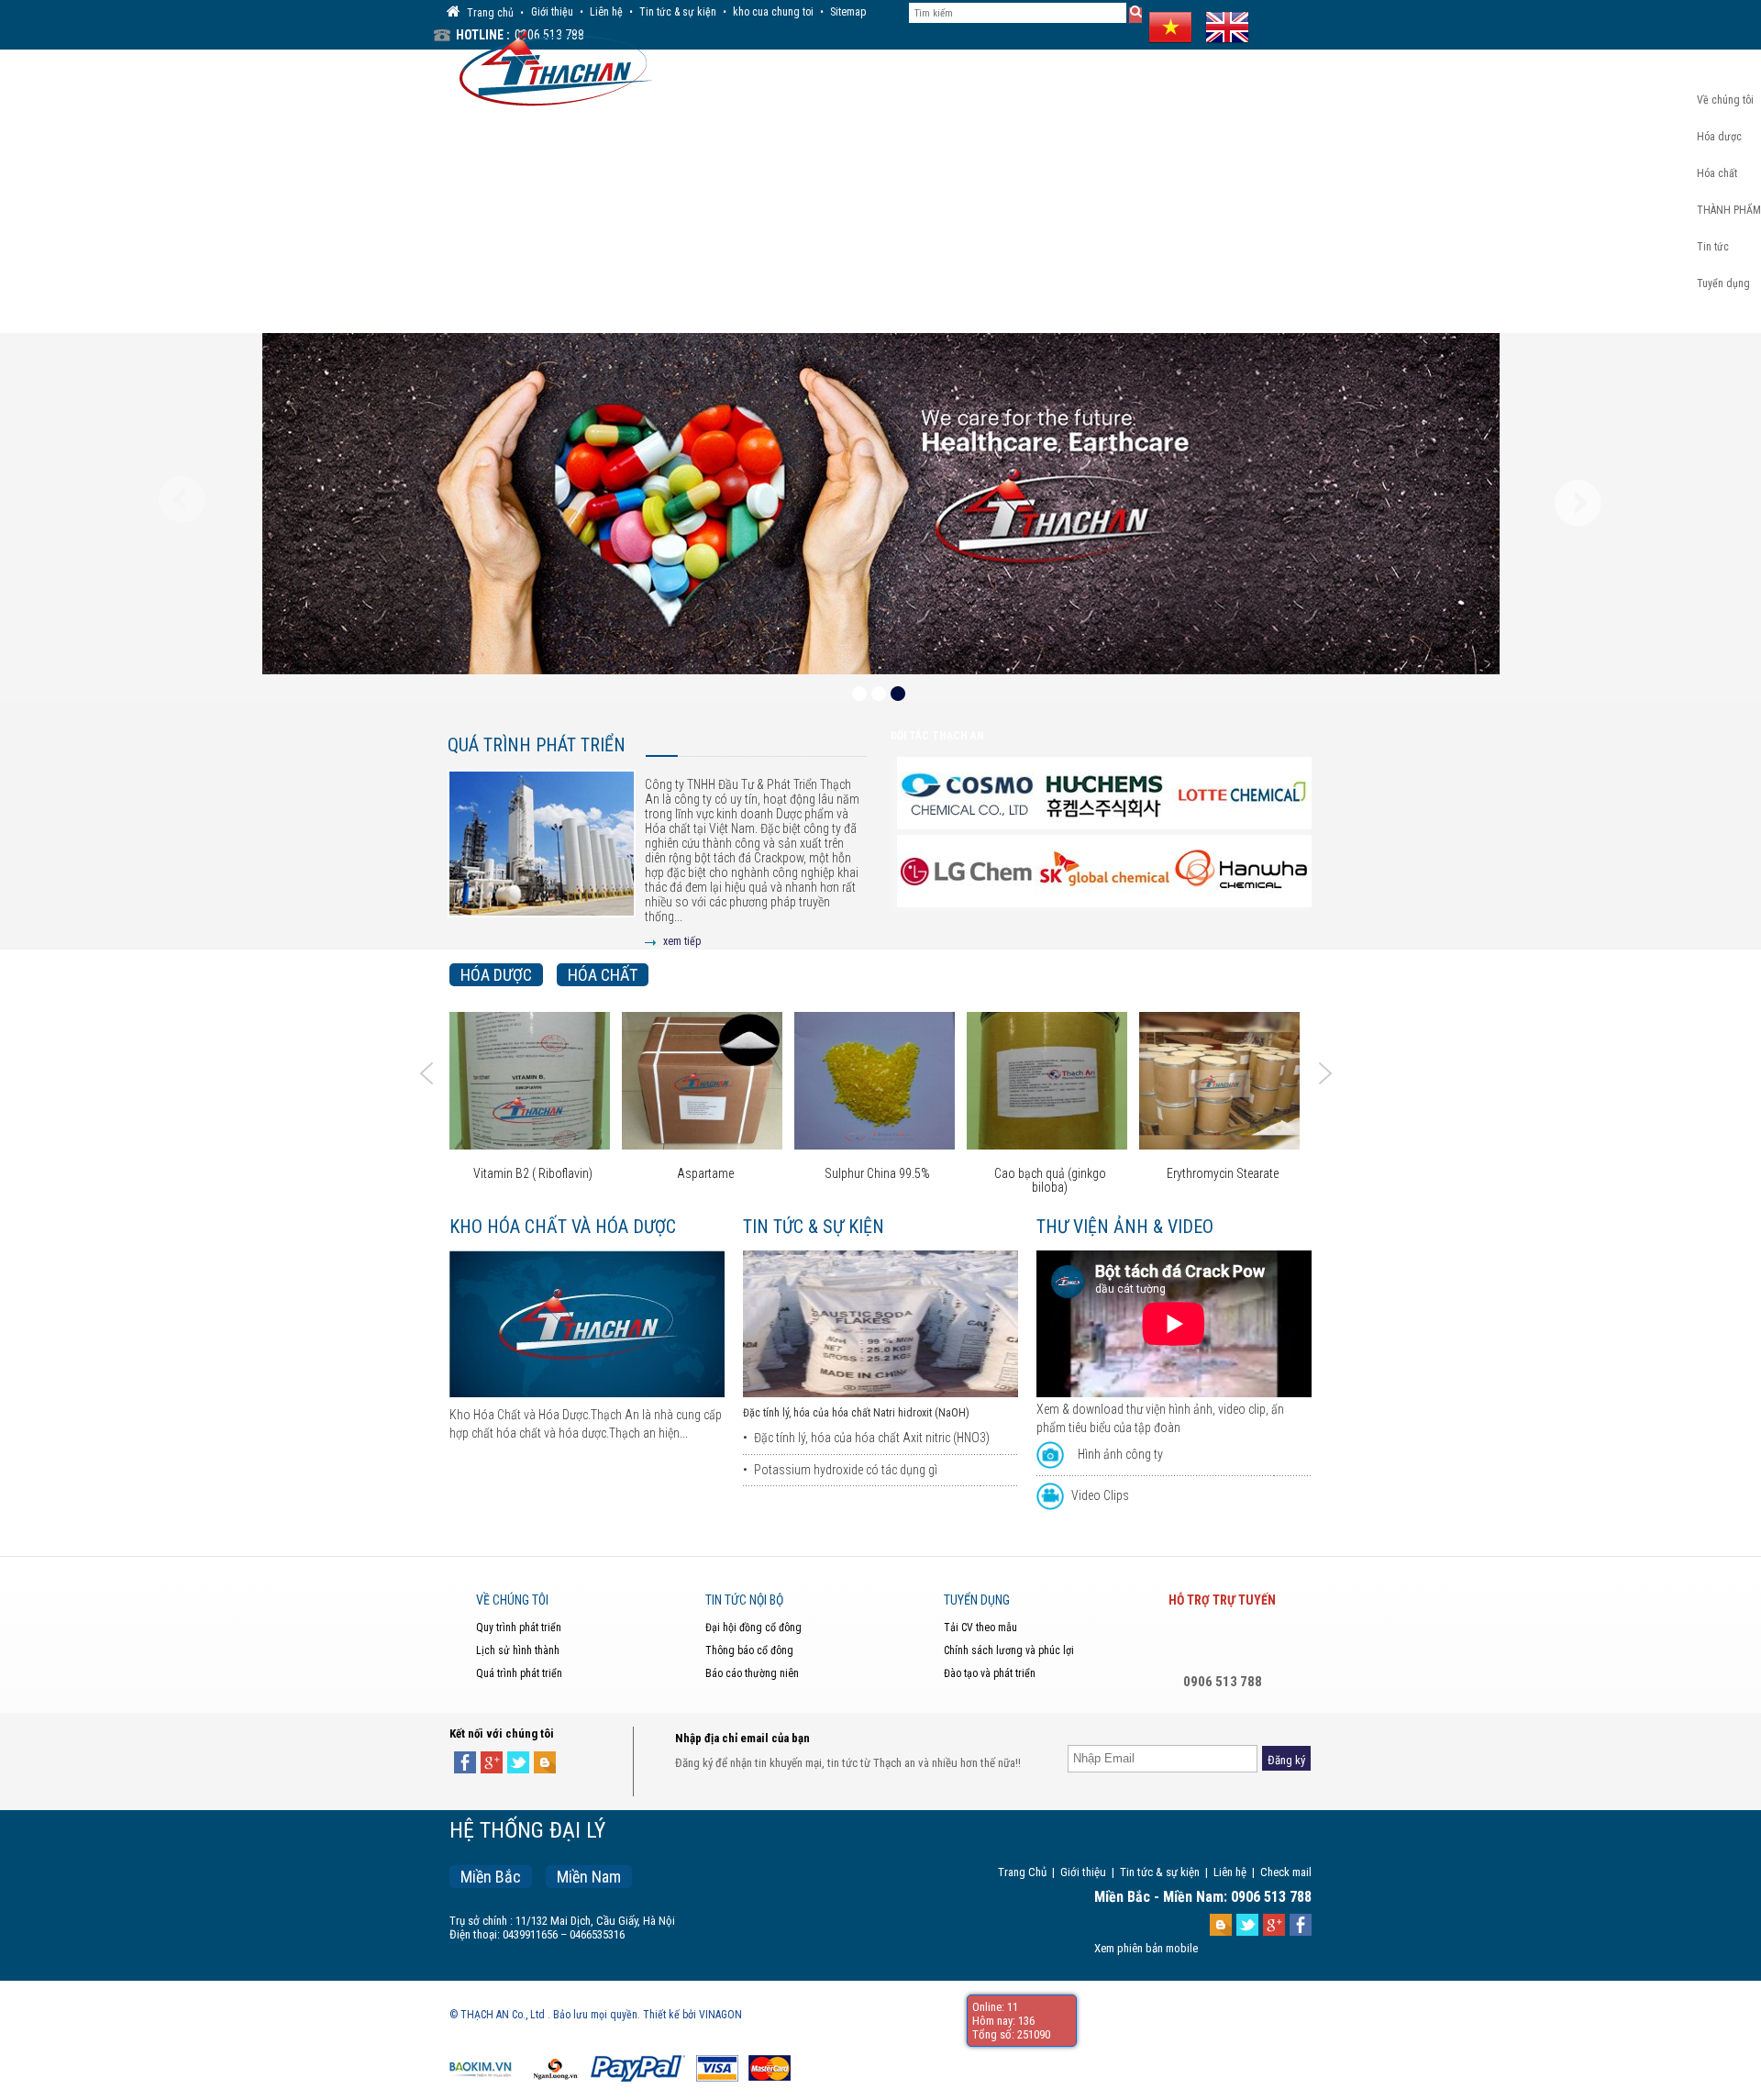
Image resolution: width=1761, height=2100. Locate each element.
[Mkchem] (1242, 872)
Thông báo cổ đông (749, 1650)
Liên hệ (606, 12)
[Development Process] (542, 858)
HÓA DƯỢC (496, 975)
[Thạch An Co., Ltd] (551, 66)
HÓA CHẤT (603, 975)
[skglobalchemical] (967, 872)
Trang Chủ (1022, 1872)
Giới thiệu (552, 12)
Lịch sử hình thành (518, 1650)
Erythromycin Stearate (1077, 1174)
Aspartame (559, 1174)
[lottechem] (1104, 794)
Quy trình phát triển (519, 1628)
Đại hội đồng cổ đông (753, 1628)
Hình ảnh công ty (1120, 1454)
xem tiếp (682, 941)
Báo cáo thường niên (752, 1673)
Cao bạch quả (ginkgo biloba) (904, 1181)
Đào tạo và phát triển (990, 1673)
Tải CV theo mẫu (980, 1628)
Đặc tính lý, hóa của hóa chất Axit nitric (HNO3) (872, 1438)
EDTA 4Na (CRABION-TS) (1249, 1174)
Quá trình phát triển (537, 745)
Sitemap (848, 12)
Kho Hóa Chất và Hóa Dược (563, 1227)
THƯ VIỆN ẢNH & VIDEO (1125, 1227)
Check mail (1286, 1872)
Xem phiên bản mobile (1146, 1948)
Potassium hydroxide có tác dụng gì (846, 1470)
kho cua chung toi (773, 12)
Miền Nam (589, 1877)
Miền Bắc (491, 1877)
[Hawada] (1104, 872)
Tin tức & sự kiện (678, 12)
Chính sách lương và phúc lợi (1009, 1650)
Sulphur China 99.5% (732, 1174)
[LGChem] (1242, 794)
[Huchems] (967, 794)
